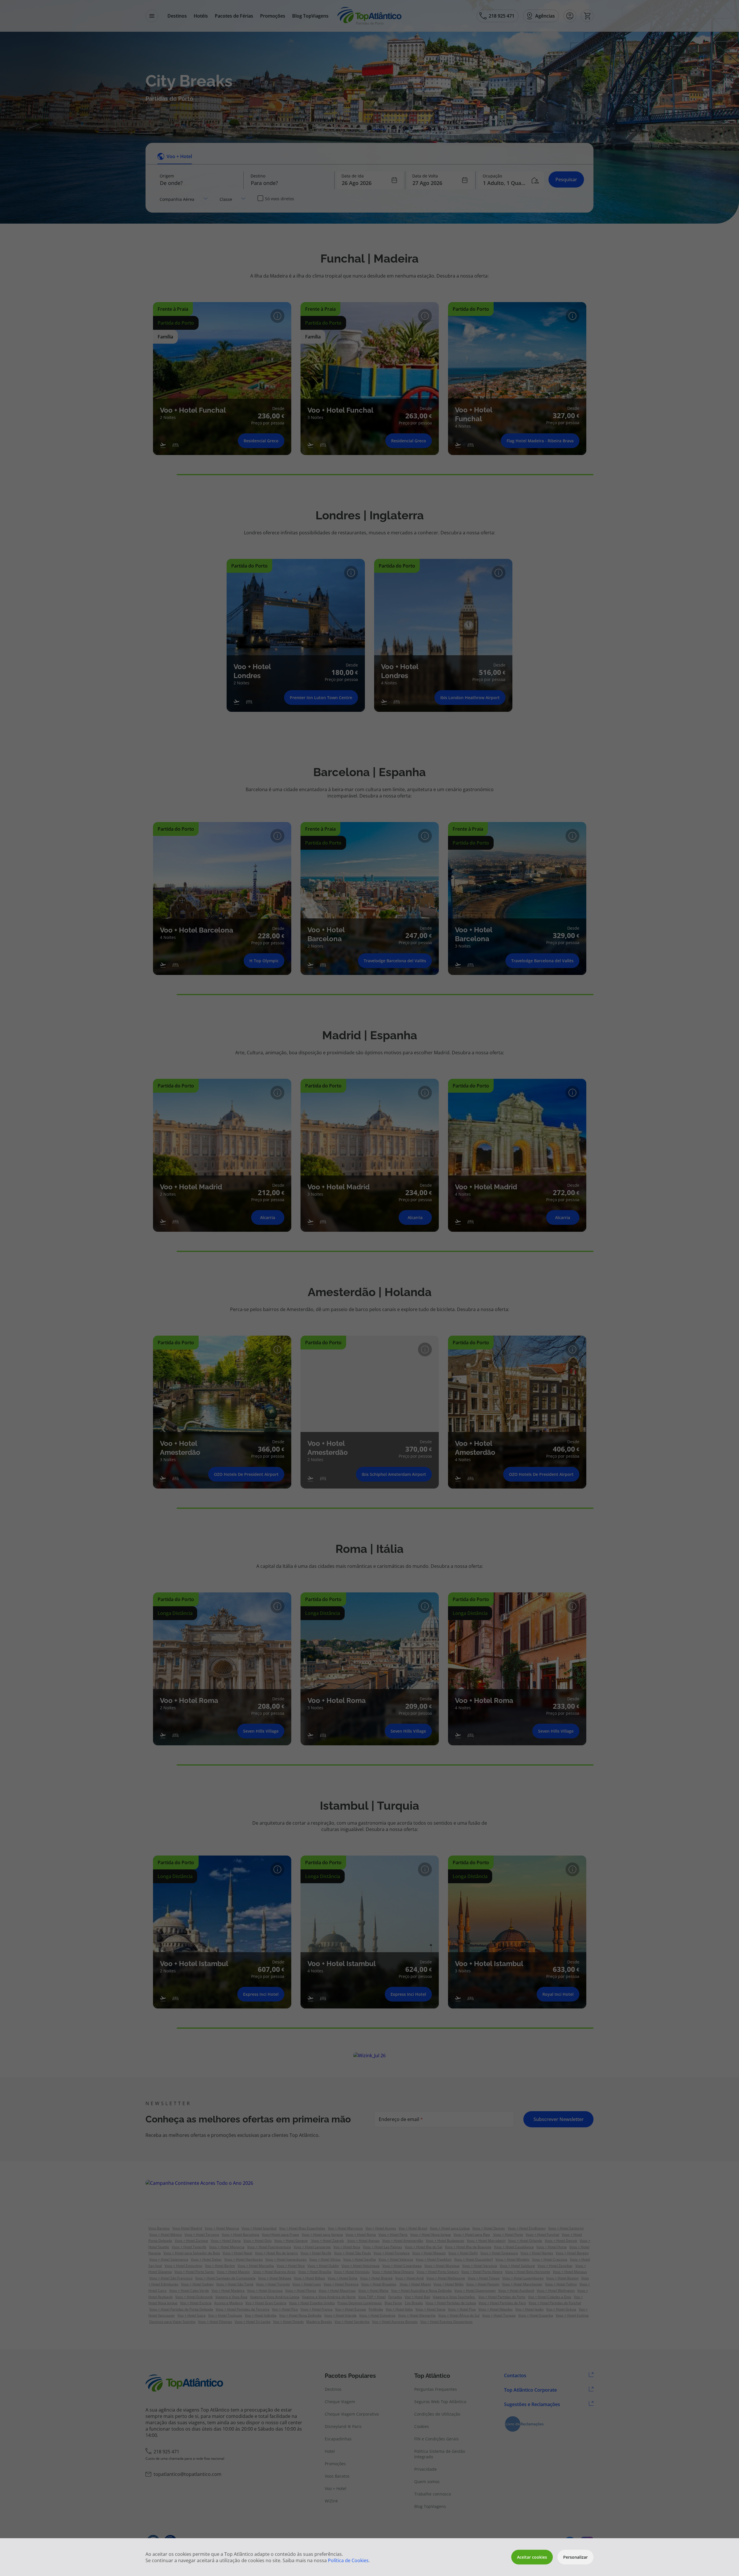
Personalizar (575, 2557)
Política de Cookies (348, 2560)
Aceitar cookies (532, 2557)
